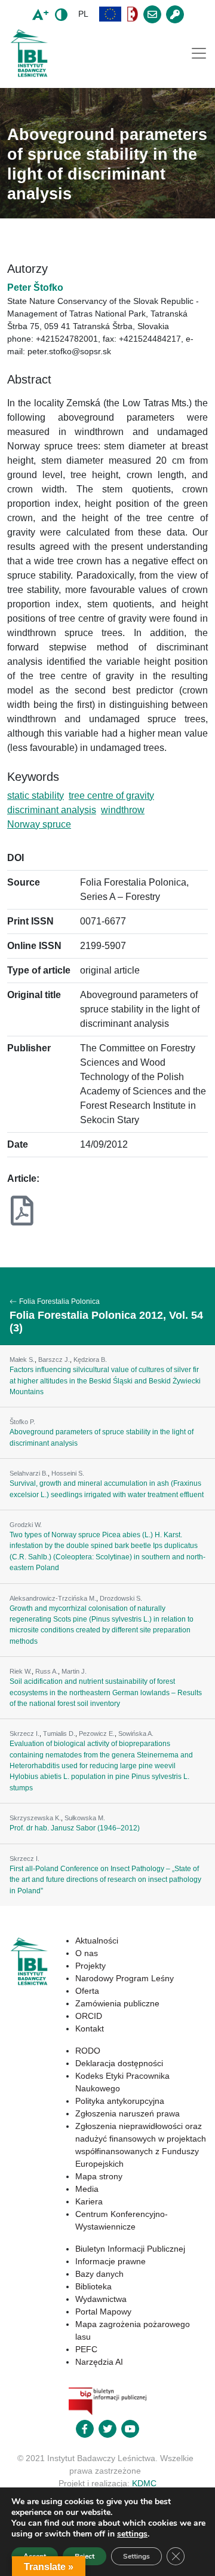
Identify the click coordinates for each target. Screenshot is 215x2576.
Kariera (89, 2201)
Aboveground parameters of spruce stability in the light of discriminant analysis (102, 1437)
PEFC (86, 2349)
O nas (87, 1953)
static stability (36, 796)
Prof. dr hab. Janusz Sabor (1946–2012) (75, 1828)
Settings (136, 2556)
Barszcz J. (54, 1360)
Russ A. (47, 1671)
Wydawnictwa (101, 2299)
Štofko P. (22, 1422)
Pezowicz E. (97, 1733)
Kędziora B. (90, 1360)
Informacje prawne (110, 2261)
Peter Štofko (35, 288)
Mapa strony (99, 2176)
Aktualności (97, 1941)
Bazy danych (99, 2274)
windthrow (123, 810)
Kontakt (90, 2028)
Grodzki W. (26, 1525)
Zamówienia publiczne (117, 2003)
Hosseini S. (68, 1473)
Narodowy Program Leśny (125, 1978)
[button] (110, 14)
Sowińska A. (136, 1733)
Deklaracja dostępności (119, 2063)
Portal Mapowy (103, 2312)
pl (83, 14)
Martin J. (74, 1671)
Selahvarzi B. (29, 1473)
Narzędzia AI (99, 2362)
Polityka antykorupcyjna (120, 2101)
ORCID (89, 2016)
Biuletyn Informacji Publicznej (130, 2249)
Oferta (87, 1991)
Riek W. (21, 1671)
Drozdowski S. (121, 1598)
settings (132, 2534)
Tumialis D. (59, 1733)
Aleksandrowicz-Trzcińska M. (53, 1598)
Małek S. (22, 1360)
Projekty (90, 1966)
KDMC (144, 2483)
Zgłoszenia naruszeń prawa (128, 2113)
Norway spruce (39, 824)
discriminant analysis (52, 810)
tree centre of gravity (111, 796)
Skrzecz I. (24, 1733)
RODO (88, 2051)
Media (87, 2189)
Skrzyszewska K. (35, 1818)
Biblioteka (93, 2286)
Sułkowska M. (85, 1818)
